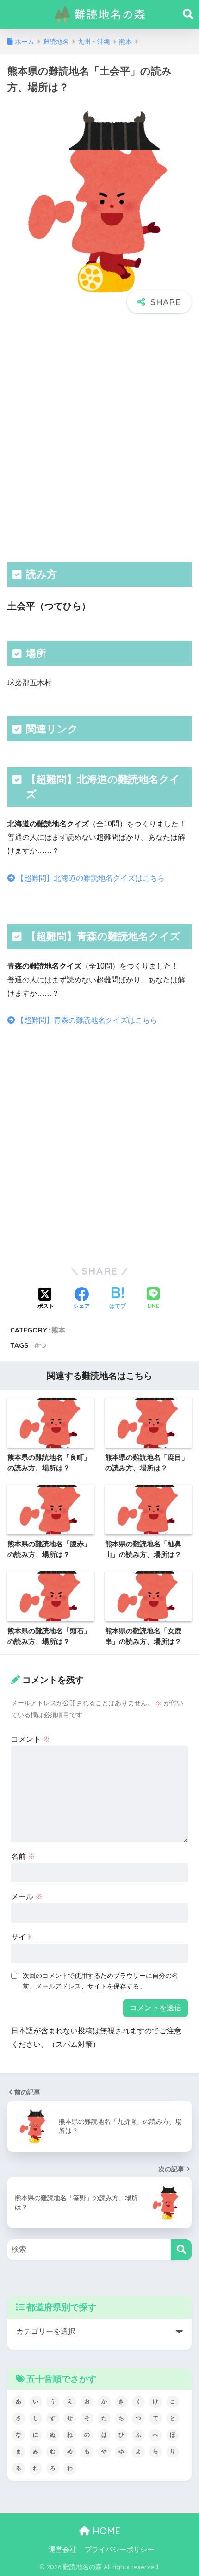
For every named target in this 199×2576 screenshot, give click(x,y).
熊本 (58, 1330)
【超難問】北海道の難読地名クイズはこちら (90, 878)
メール (27, 1897)
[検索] (181, 2250)
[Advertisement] (99, 437)
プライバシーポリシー (119, 2550)
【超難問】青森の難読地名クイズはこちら (86, 1020)
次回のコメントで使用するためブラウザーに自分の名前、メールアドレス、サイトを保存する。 (100, 1981)
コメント (31, 1739)
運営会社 (62, 2550)
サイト (22, 1937)
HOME (105, 2531)
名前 (23, 1856)
